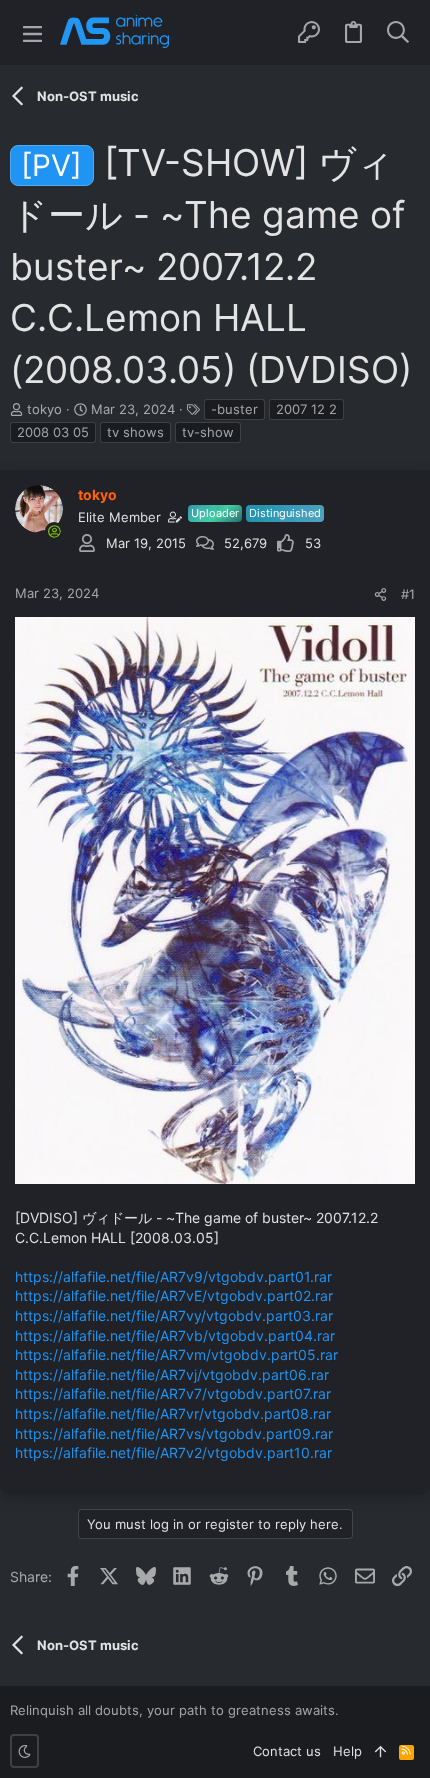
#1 (408, 594)
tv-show (208, 432)
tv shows (135, 432)
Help (347, 1751)
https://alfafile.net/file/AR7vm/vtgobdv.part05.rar (176, 1354)
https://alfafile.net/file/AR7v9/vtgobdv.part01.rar (173, 1276)
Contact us (287, 1751)
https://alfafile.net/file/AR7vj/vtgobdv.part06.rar (172, 1374)
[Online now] (54, 531)
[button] (32, 32)
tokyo (44, 409)
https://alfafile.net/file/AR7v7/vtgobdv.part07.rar (173, 1393)
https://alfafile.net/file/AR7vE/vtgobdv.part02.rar (174, 1295)
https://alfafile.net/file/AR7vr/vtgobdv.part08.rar (173, 1413)
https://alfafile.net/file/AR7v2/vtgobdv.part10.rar (173, 1452)
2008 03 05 (53, 432)
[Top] (380, 1751)
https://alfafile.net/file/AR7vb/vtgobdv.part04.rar (175, 1335)
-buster (234, 409)
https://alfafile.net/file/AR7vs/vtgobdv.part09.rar (174, 1433)
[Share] (380, 594)
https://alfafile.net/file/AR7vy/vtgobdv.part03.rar (174, 1315)
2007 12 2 (306, 409)
